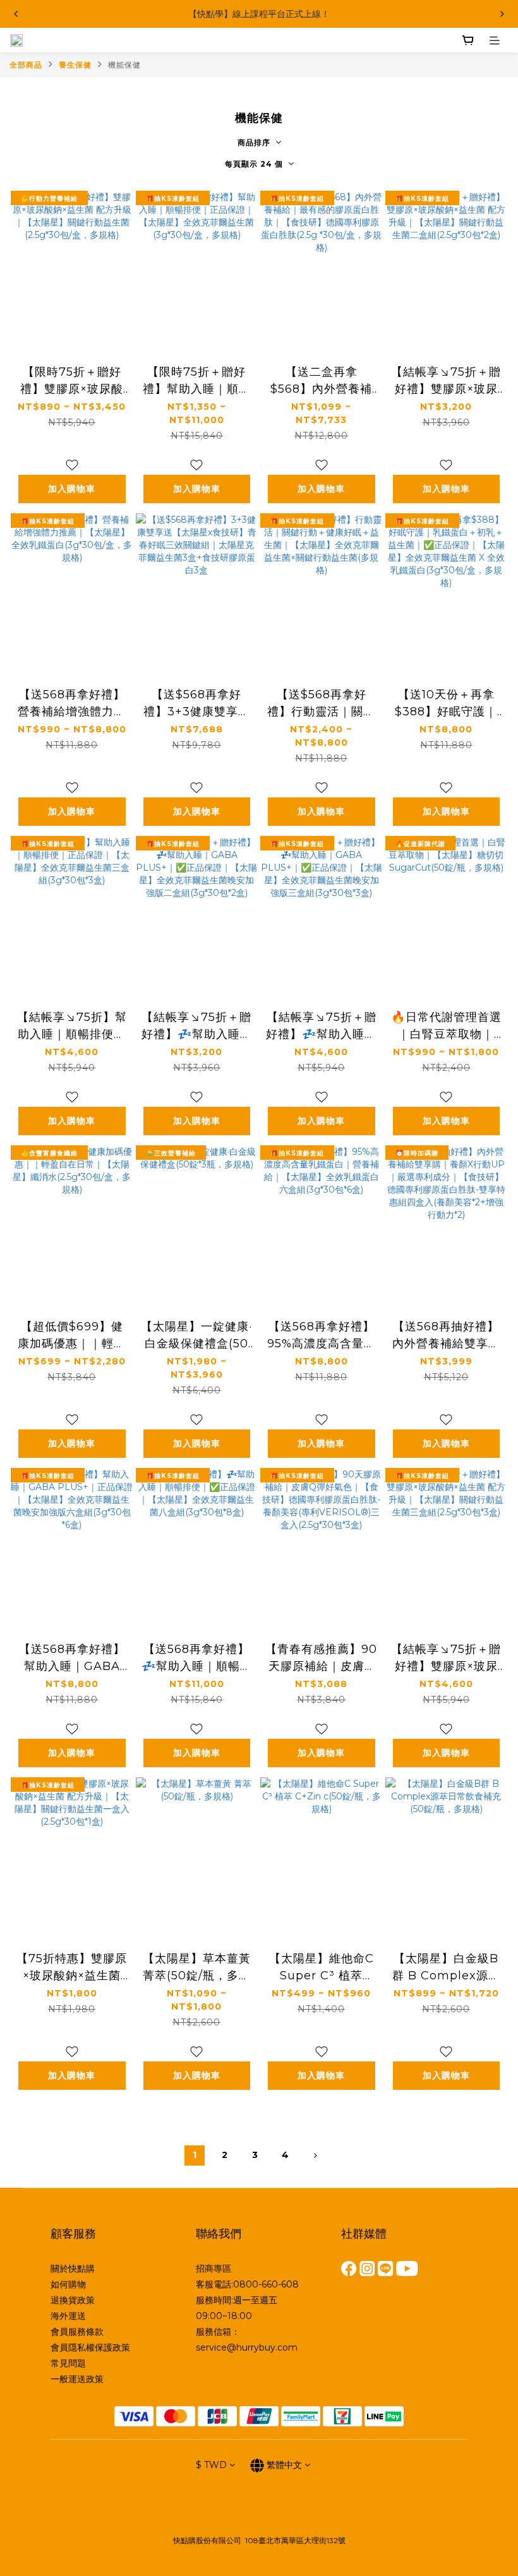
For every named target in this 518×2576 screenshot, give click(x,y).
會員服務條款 (77, 2332)
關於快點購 (73, 2269)
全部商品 (26, 65)
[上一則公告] (16, 14)
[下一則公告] (502, 14)
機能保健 (124, 65)
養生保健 (75, 65)
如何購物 (68, 2284)
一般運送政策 (77, 2379)
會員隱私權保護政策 (90, 2347)
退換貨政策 (73, 2300)
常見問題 (68, 2363)
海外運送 (68, 2316)
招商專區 (214, 2269)
